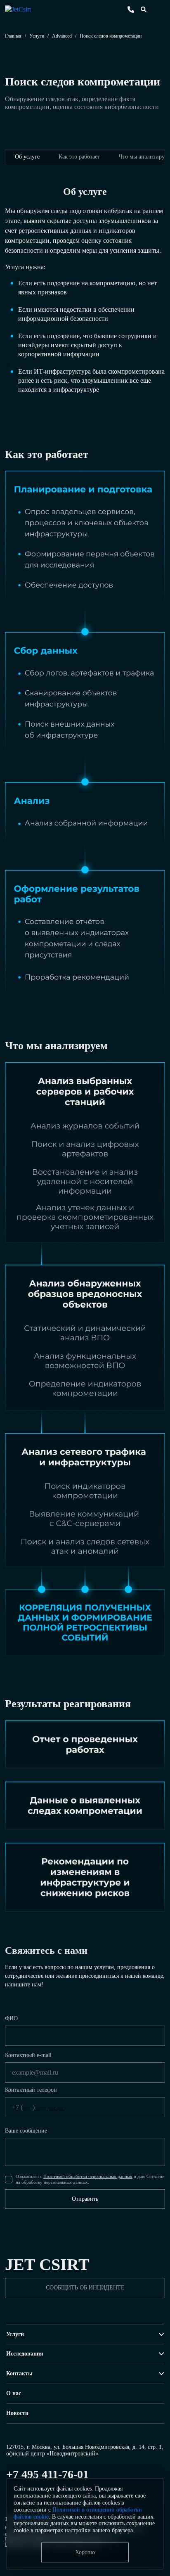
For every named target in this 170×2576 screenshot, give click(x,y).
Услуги (37, 36)
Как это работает (79, 157)
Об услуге (27, 157)
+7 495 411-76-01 (47, 2474)
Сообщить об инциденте (85, 2288)
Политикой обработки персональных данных (88, 2176)
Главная (13, 36)
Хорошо (85, 2552)
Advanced (62, 36)
